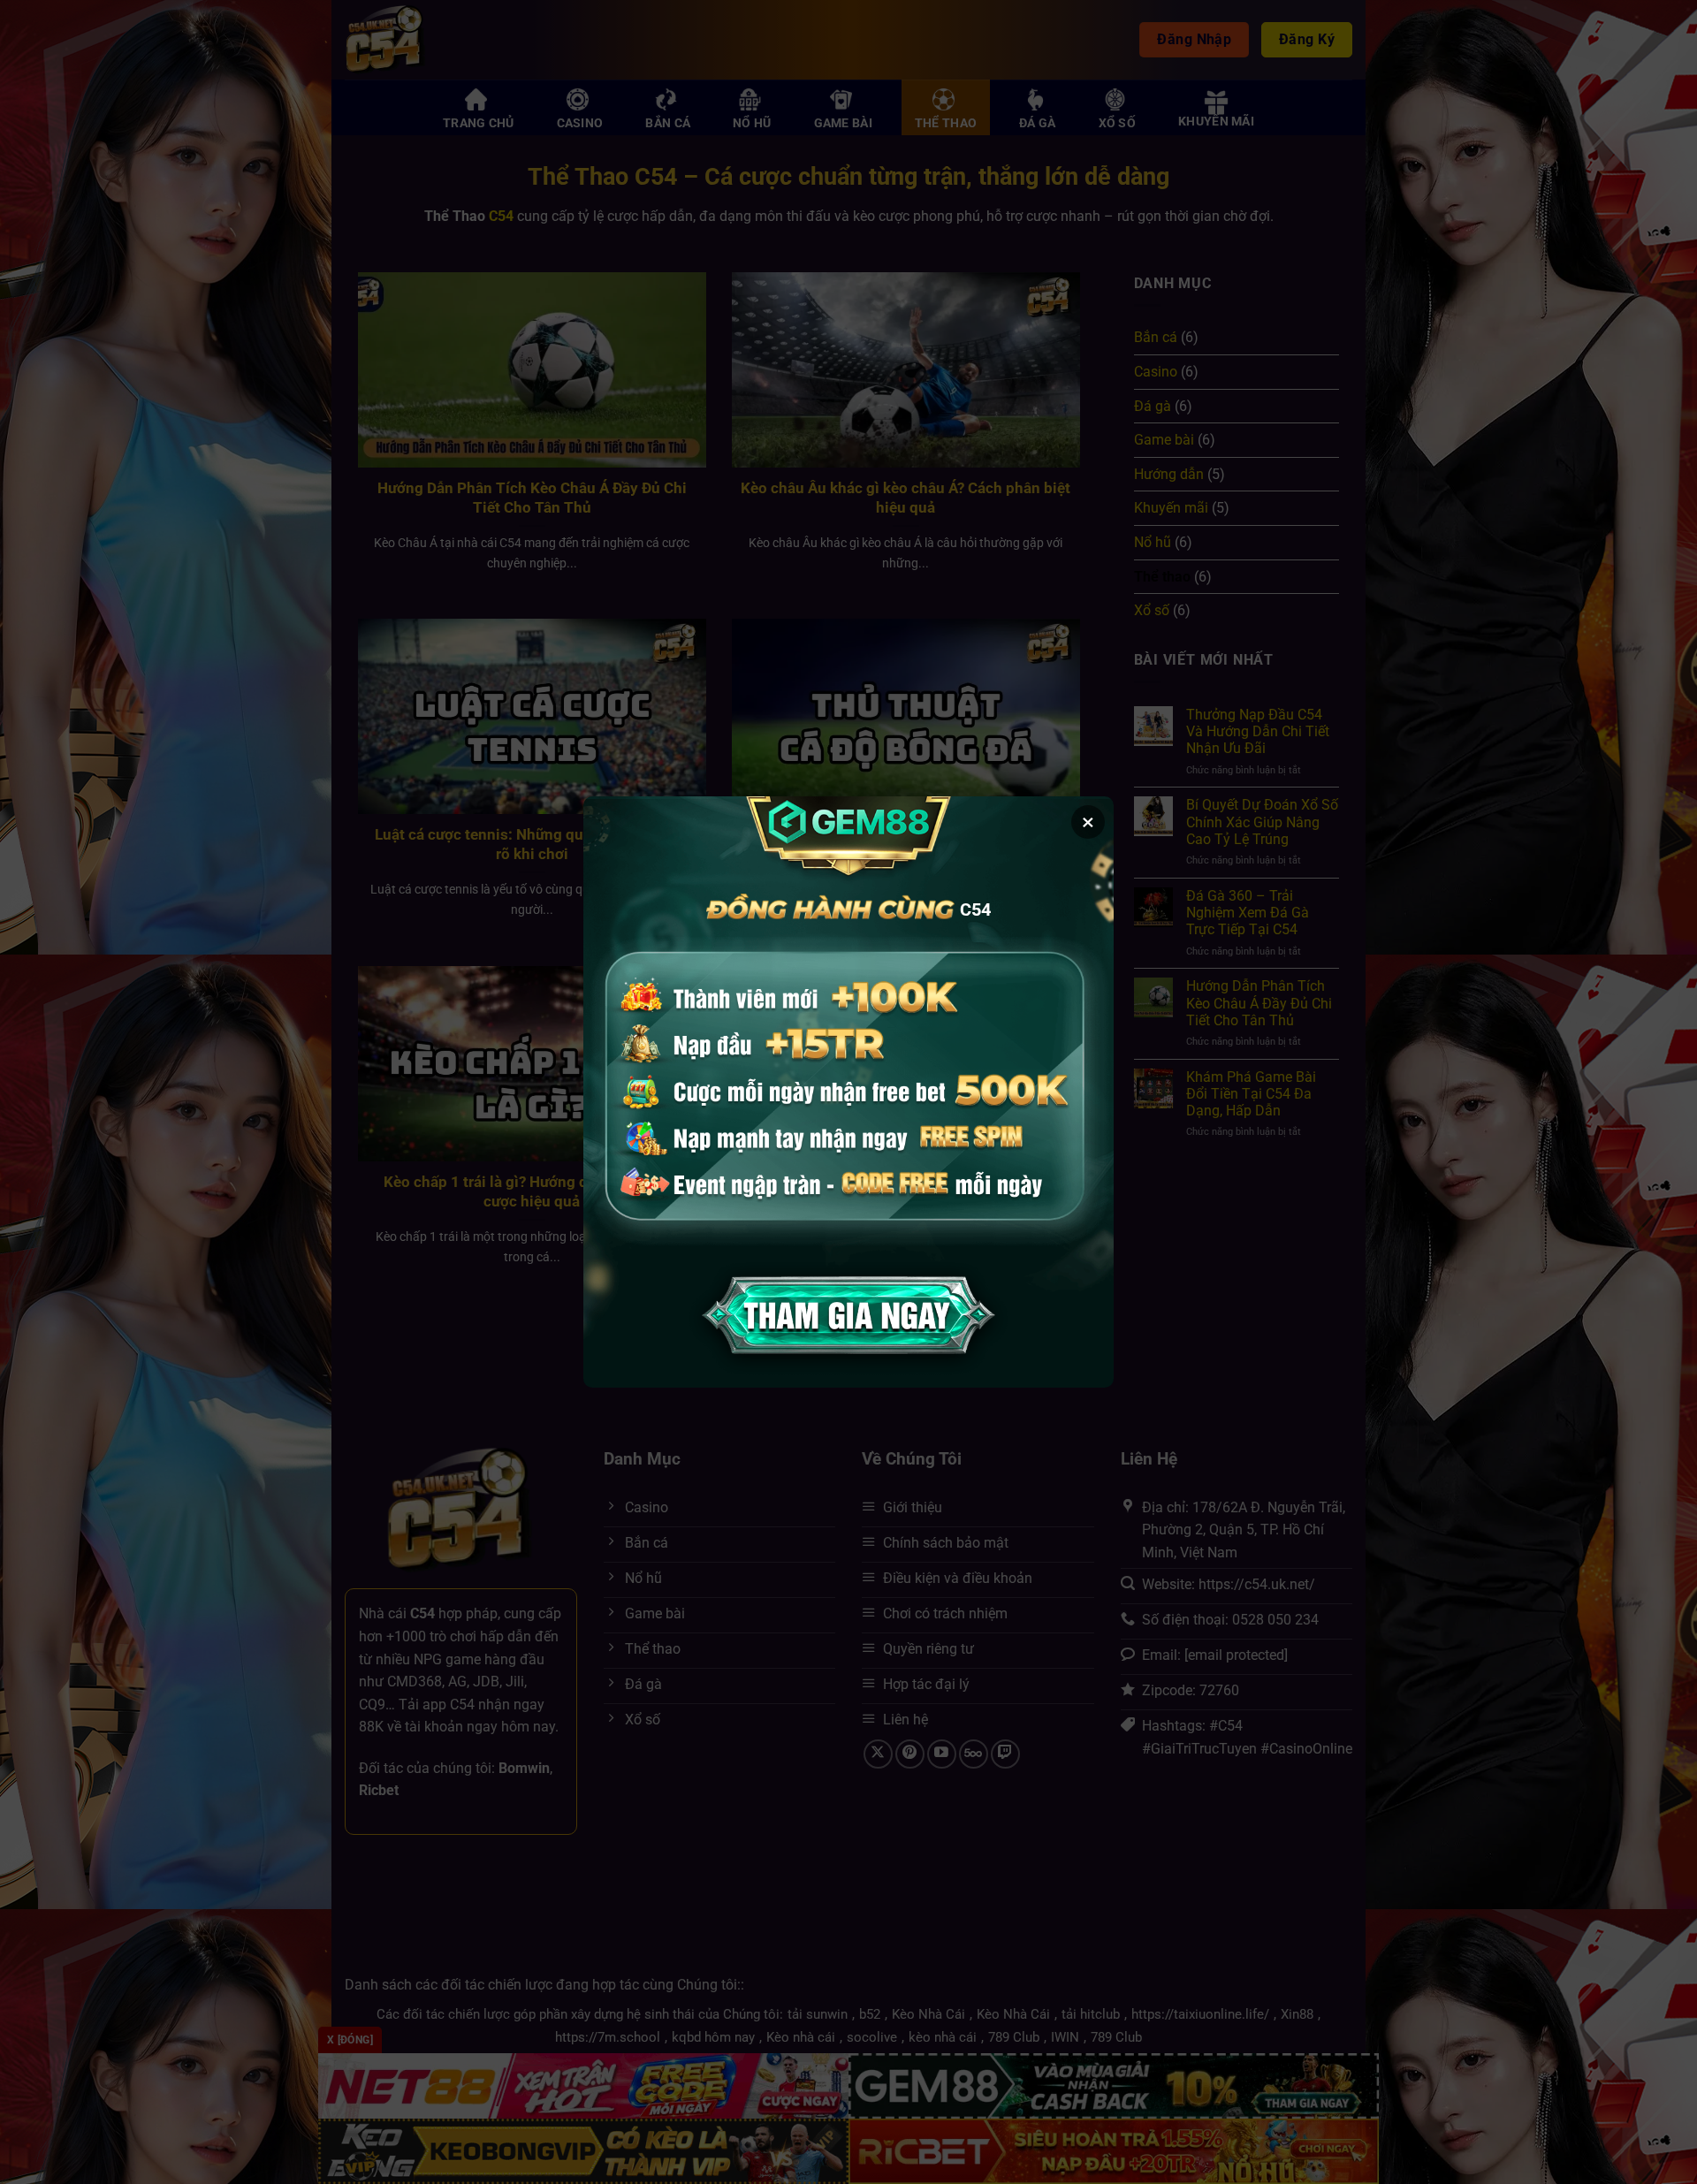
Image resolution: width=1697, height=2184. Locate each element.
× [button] (1088, 822)
